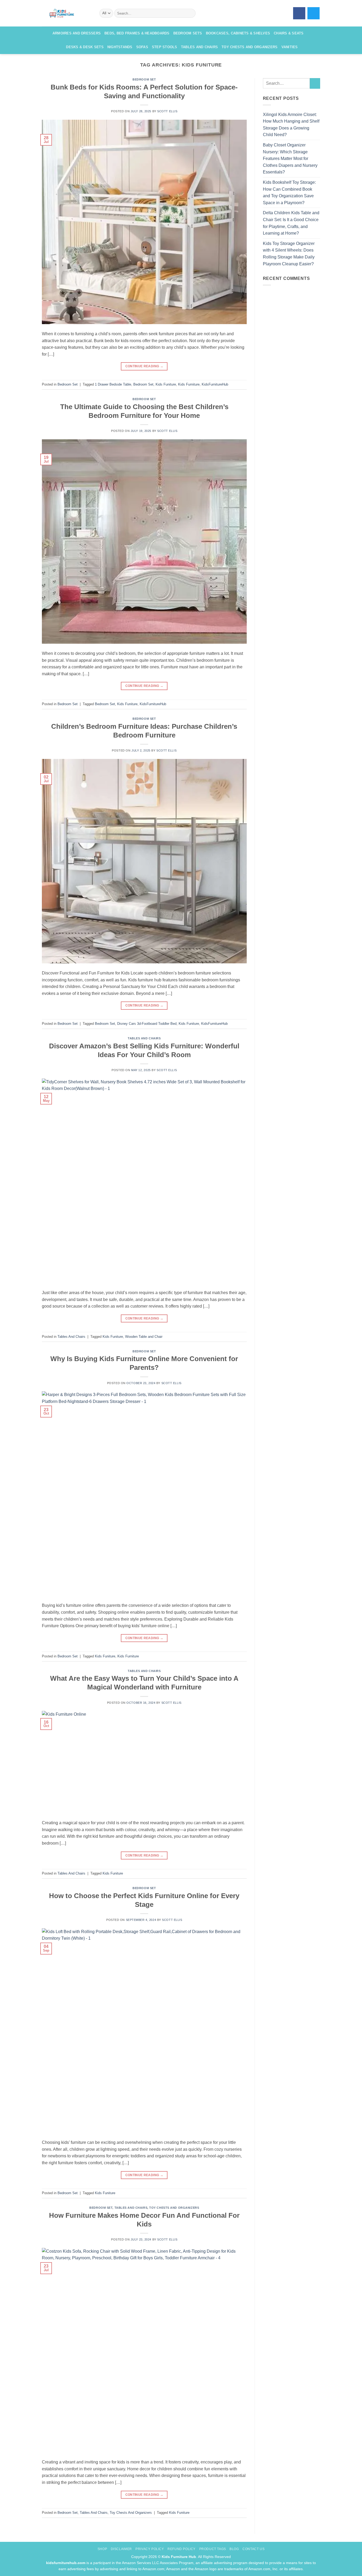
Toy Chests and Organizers (250, 47)
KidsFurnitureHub (215, 384)
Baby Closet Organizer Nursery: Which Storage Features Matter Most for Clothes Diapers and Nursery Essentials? (290, 158)
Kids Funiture (166, 384)
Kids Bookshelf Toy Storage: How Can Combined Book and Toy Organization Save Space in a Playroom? (289, 193)
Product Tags (213, 2549)
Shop (102, 2549)
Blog (234, 2549)
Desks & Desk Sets (85, 47)
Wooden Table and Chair (144, 1337)
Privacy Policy (150, 2549)
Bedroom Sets (188, 33)
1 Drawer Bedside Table (113, 384)
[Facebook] (299, 13)
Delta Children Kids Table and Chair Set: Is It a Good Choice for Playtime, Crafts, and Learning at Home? (291, 223)
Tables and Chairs (199, 47)
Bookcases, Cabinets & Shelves (238, 33)
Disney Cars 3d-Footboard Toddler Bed (147, 1024)
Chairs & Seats (289, 33)
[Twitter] (314, 13)
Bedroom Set (144, 79)
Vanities (290, 47)
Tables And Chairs (144, 1038)
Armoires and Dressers (77, 33)
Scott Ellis (167, 111)
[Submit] (191, 13)
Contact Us (253, 2549)
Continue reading (144, 366)
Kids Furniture (189, 384)
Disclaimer (121, 2549)
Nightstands (120, 47)
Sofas (142, 47)
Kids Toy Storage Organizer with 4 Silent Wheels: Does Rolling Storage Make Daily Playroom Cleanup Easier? (289, 254)
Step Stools (165, 47)
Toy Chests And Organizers (174, 2208)
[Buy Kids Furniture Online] (67, 13)
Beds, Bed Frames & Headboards (137, 33)
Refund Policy (182, 2549)
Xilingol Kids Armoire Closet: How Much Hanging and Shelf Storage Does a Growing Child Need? (291, 125)
